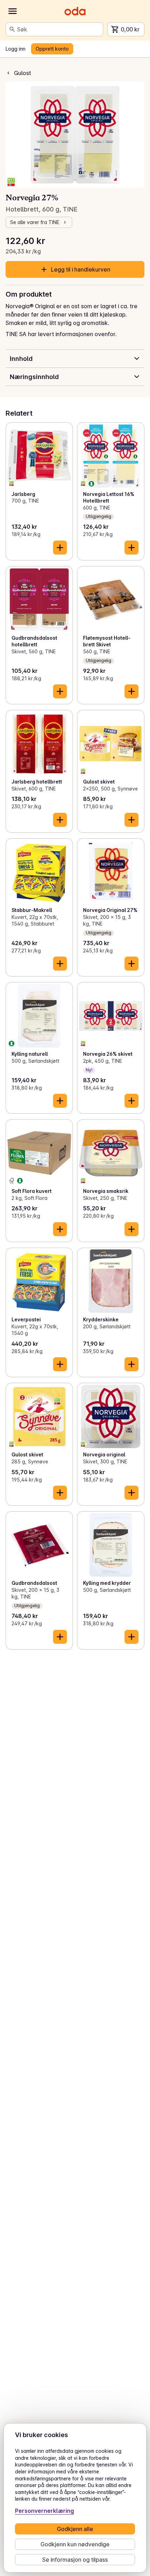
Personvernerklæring (44, 2511)
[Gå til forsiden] (75, 11)
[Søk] (12, 29)
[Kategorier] (13, 11)
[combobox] (59, 29)
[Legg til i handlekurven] (60, 548)
